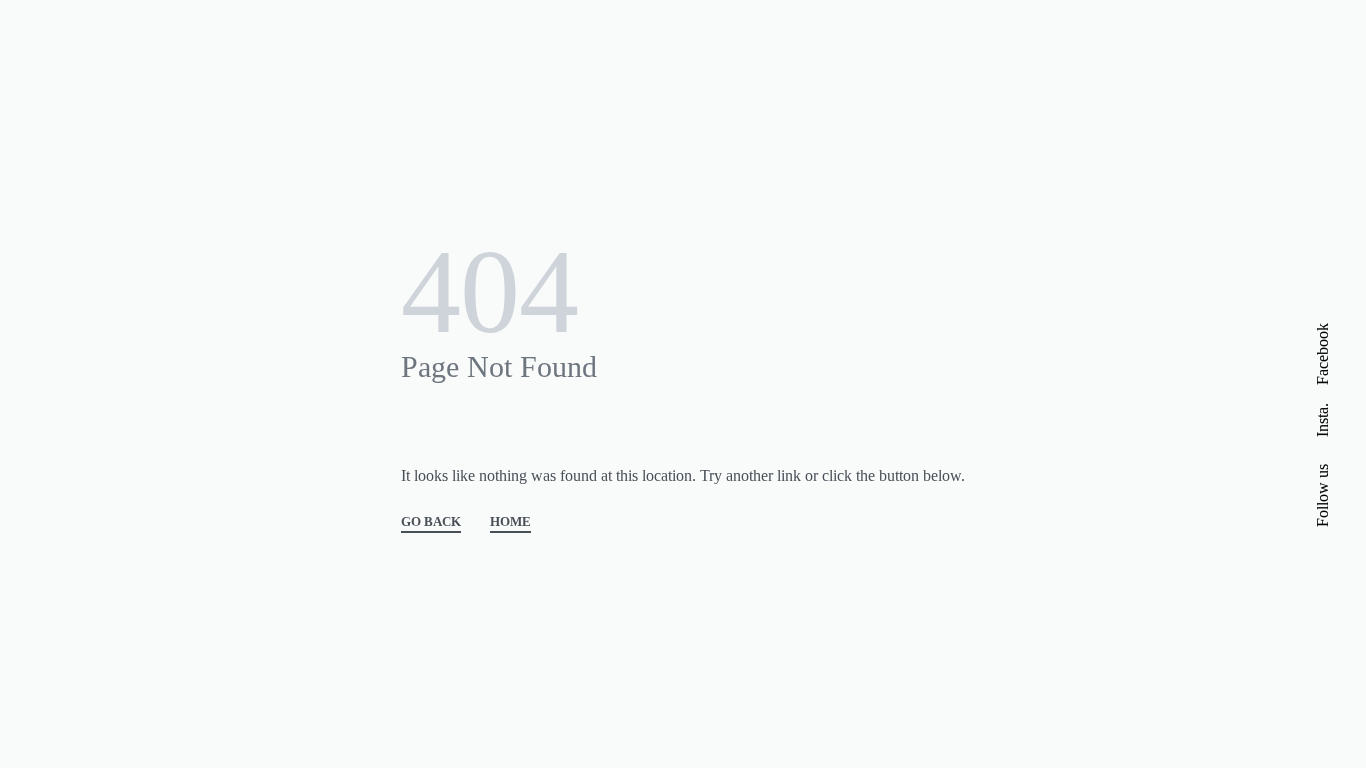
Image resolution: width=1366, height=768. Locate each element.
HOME (510, 522)
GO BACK (431, 522)
